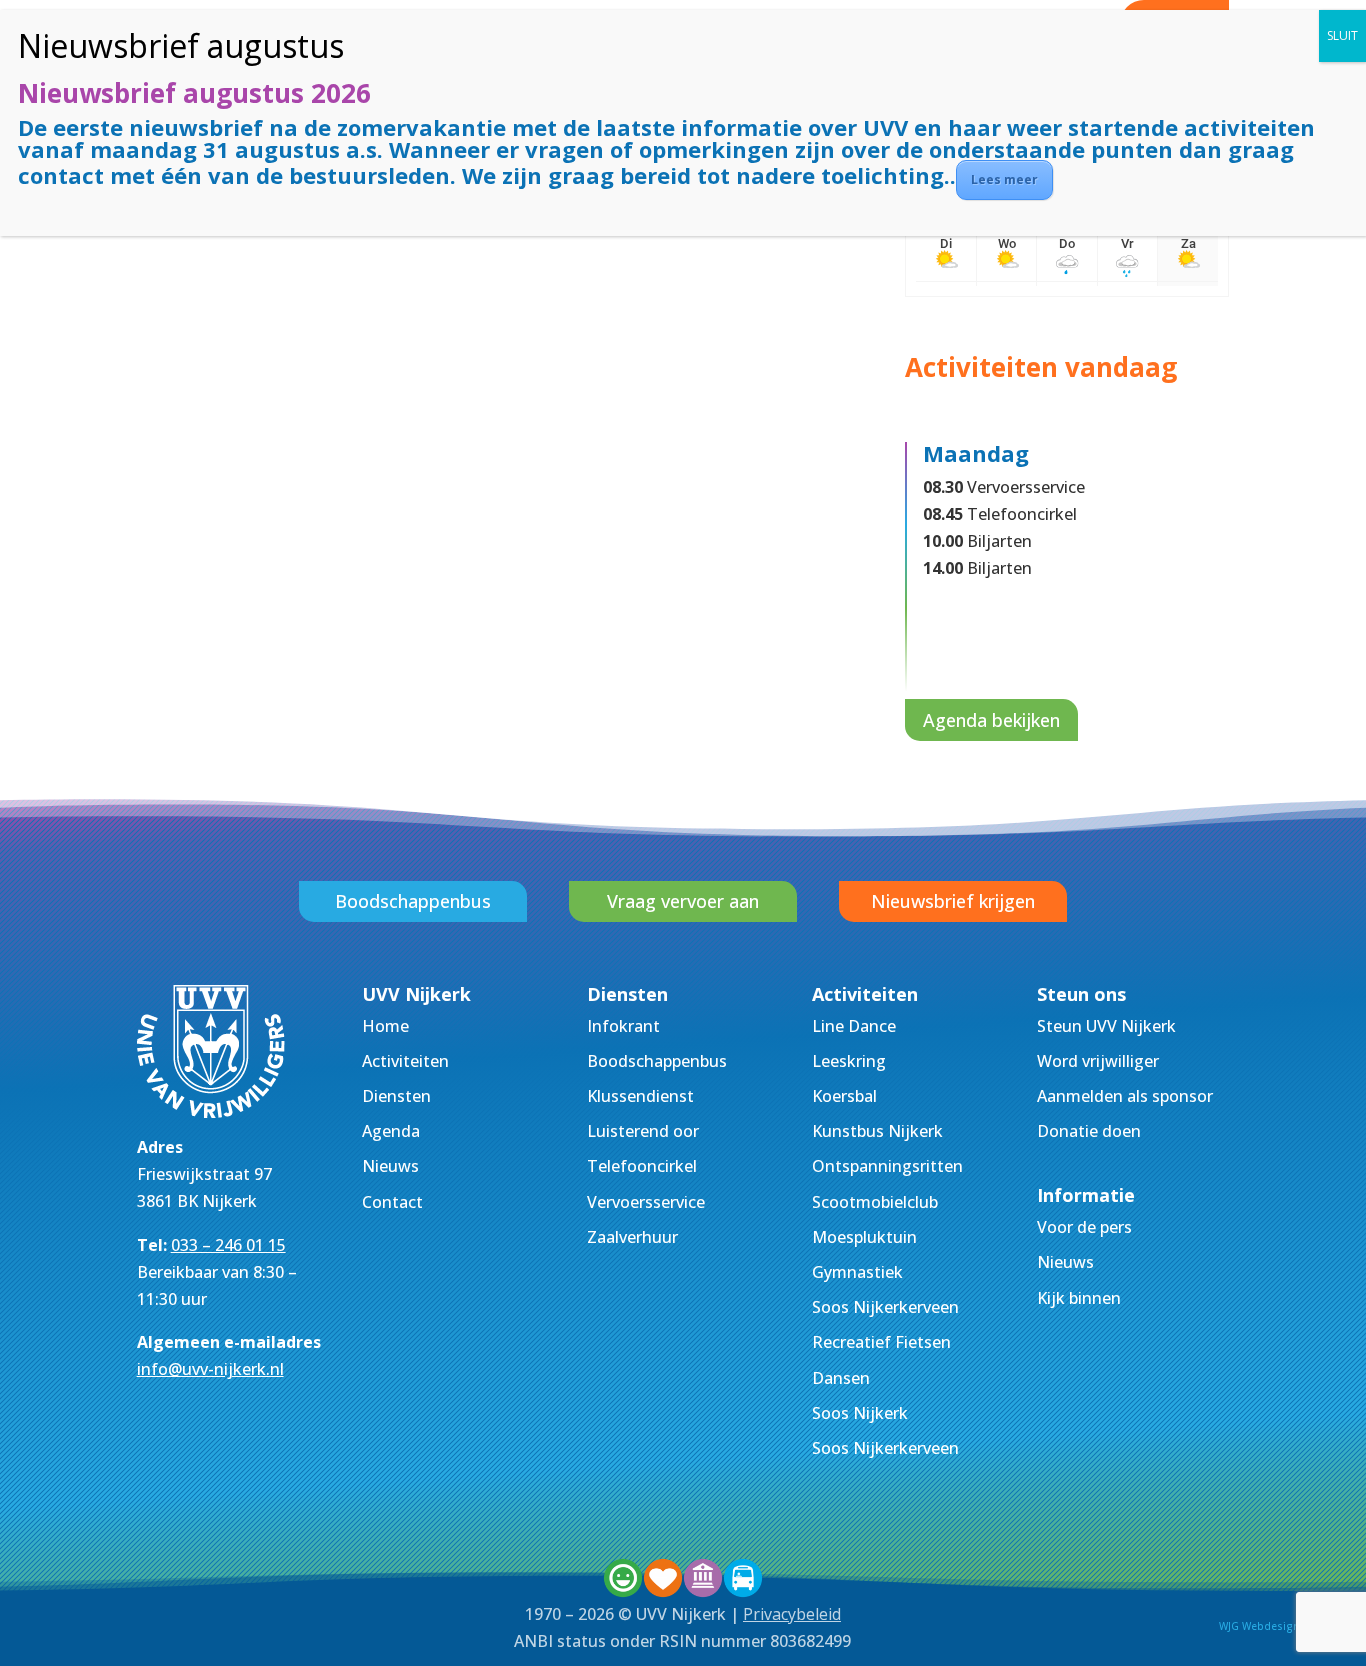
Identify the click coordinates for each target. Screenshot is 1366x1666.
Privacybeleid (792, 1614)
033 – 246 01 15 (228, 1245)
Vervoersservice (646, 1202)
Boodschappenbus (413, 901)
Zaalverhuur (632, 1237)
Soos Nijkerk (860, 1413)
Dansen (841, 1378)
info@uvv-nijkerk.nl (210, 1369)
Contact (392, 1202)
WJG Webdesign (1259, 1626)
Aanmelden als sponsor (1125, 1096)
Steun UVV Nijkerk (1106, 1026)
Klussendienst (640, 1096)
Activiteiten (405, 1061)
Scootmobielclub (875, 1202)
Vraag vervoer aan (683, 901)
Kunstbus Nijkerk (877, 1131)
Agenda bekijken (991, 720)
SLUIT (1342, 35)
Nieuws (390, 1166)
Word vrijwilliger (1098, 1061)
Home (385, 1026)
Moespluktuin (864, 1237)
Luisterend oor (643, 1131)
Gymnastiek (857, 1272)
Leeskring (849, 1061)
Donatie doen (1089, 1131)
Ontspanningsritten (887, 1166)
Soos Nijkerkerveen (885, 1307)
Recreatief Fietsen (881, 1342)
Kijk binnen (1079, 1298)
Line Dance (854, 1026)
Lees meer (1004, 179)
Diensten (396, 1096)
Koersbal (844, 1096)
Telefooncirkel (642, 1166)
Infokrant (623, 1026)
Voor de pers (1084, 1227)
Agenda (391, 1131)
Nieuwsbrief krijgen (953, 901)
